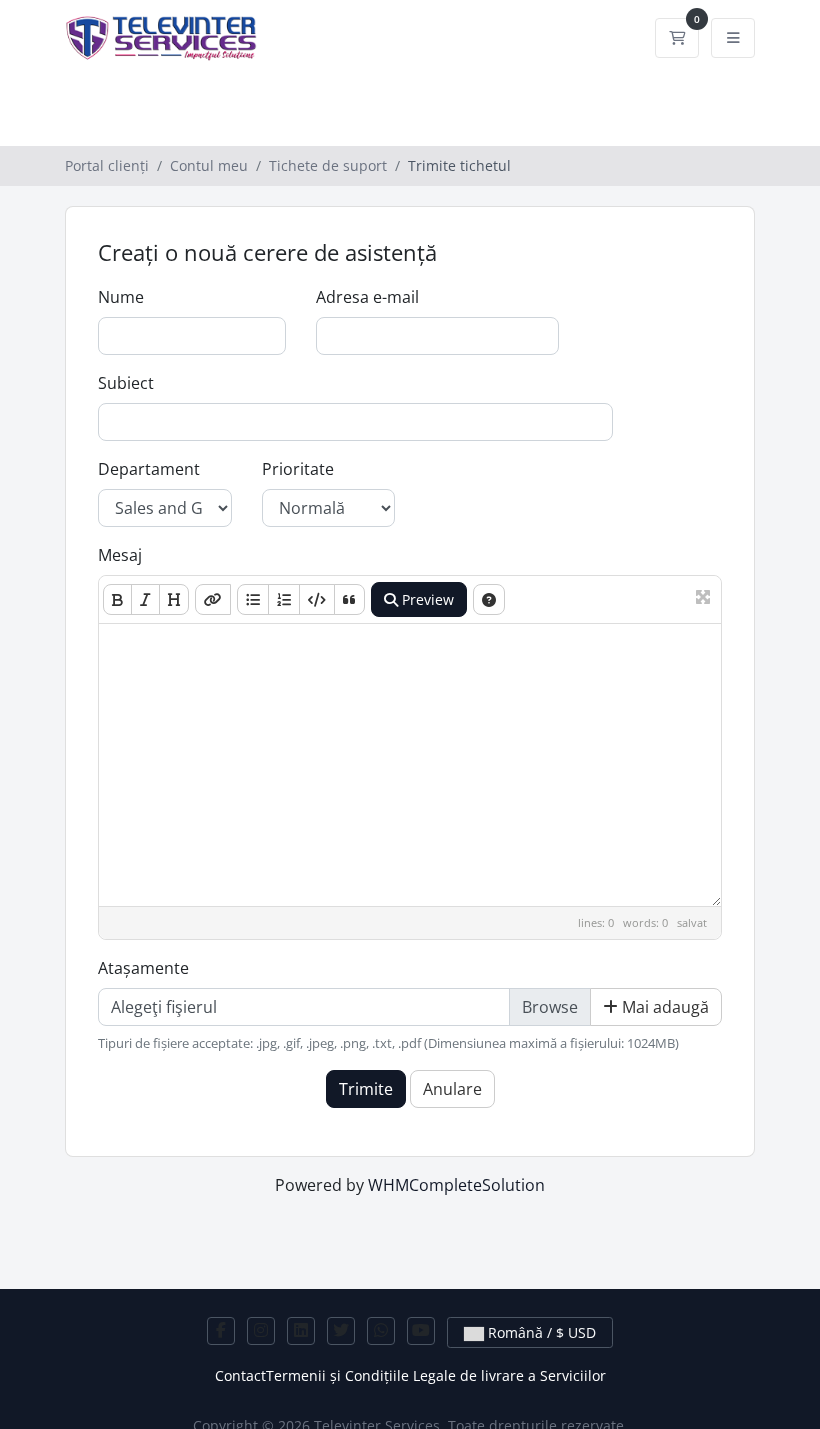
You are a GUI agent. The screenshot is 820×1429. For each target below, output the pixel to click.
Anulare (452, 1089)
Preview (426, 599)
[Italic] (145, 599)
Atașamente (143, 968)
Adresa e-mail (367, 297)
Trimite (366, 1089)
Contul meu (209, 165)
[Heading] (174, 599)
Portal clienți (107, 165)
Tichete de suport (328, 165)
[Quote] (349, 599)
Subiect (126, 383)
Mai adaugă (663, 1007)
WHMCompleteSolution (456, 1185)
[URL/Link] (213, 599)
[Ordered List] (284, 599)
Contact (240, 1375)
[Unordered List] (253, 599)
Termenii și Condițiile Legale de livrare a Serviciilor (436, 1375)
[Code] (317, 599)
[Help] (489, 599)
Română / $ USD (540, 1332)
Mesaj (120, 555)
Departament (149, 469)
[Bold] (117, 599)
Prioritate (298, 469)
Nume (121, 297)
